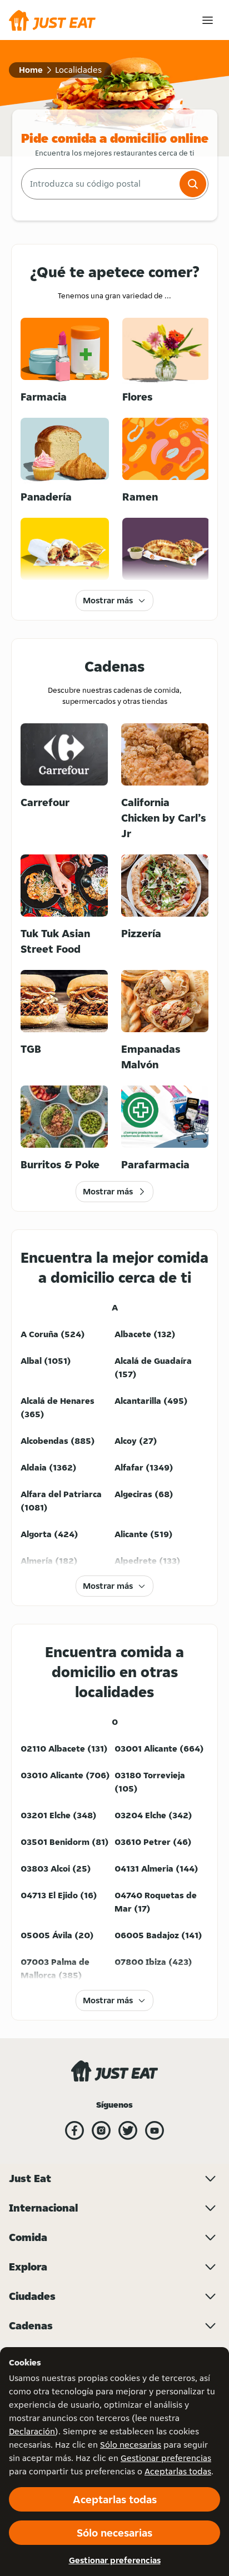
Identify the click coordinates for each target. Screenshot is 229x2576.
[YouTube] (155, 2130)
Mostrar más (108, 600)
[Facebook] (74, 2130)
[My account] (208, 20)
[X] (128, 2130)
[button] (193, 184)
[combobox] (99, 184)
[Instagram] (101, 2130)
